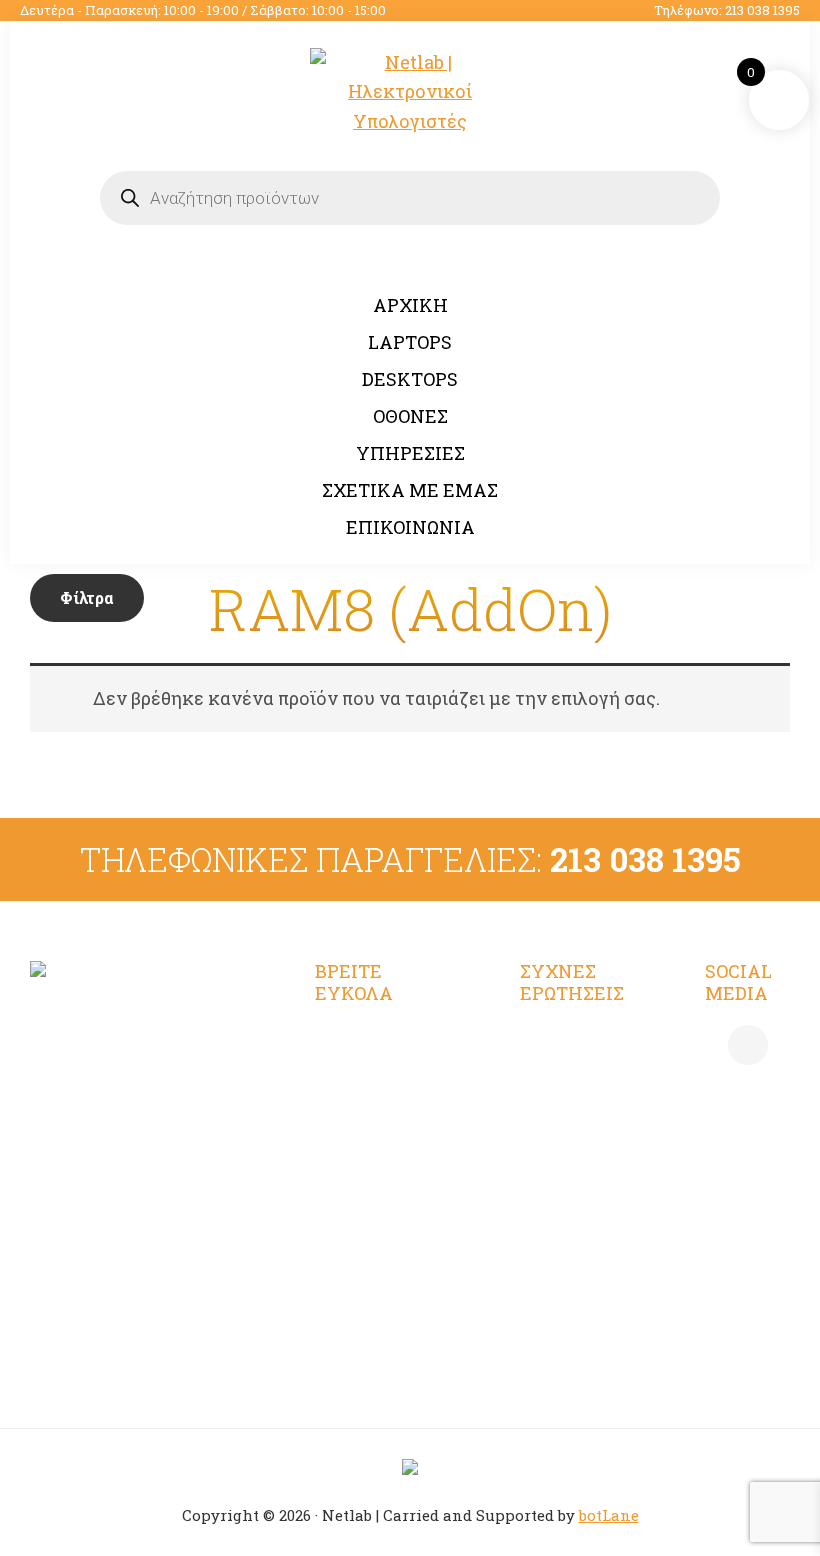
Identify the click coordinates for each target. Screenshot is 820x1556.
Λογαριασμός (373, 1039)
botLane (609, 1515)
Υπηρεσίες (361, 1146)
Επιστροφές (572, 1244)
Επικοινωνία (370, 1254)
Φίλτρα (87, 597)
